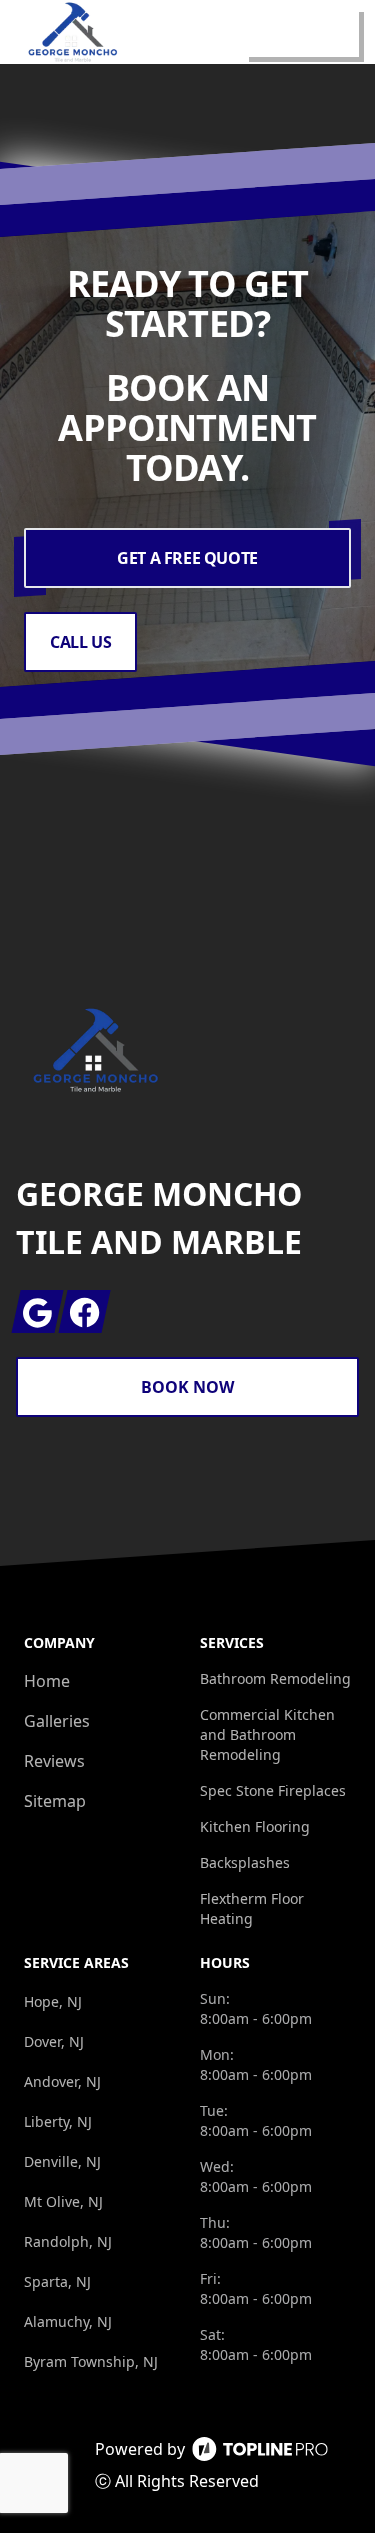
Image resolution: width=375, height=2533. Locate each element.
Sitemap (55, 1801)
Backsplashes (245, 1862)
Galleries (57, 1721)
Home (47, 1681)
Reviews (54, 1761)
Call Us (80, 642)
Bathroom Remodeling (275, 1678)
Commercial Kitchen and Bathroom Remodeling (267, 1734)
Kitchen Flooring (255, 1826)
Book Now (187, 1387)
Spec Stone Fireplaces (273, 1790)
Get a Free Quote (187, 558)
